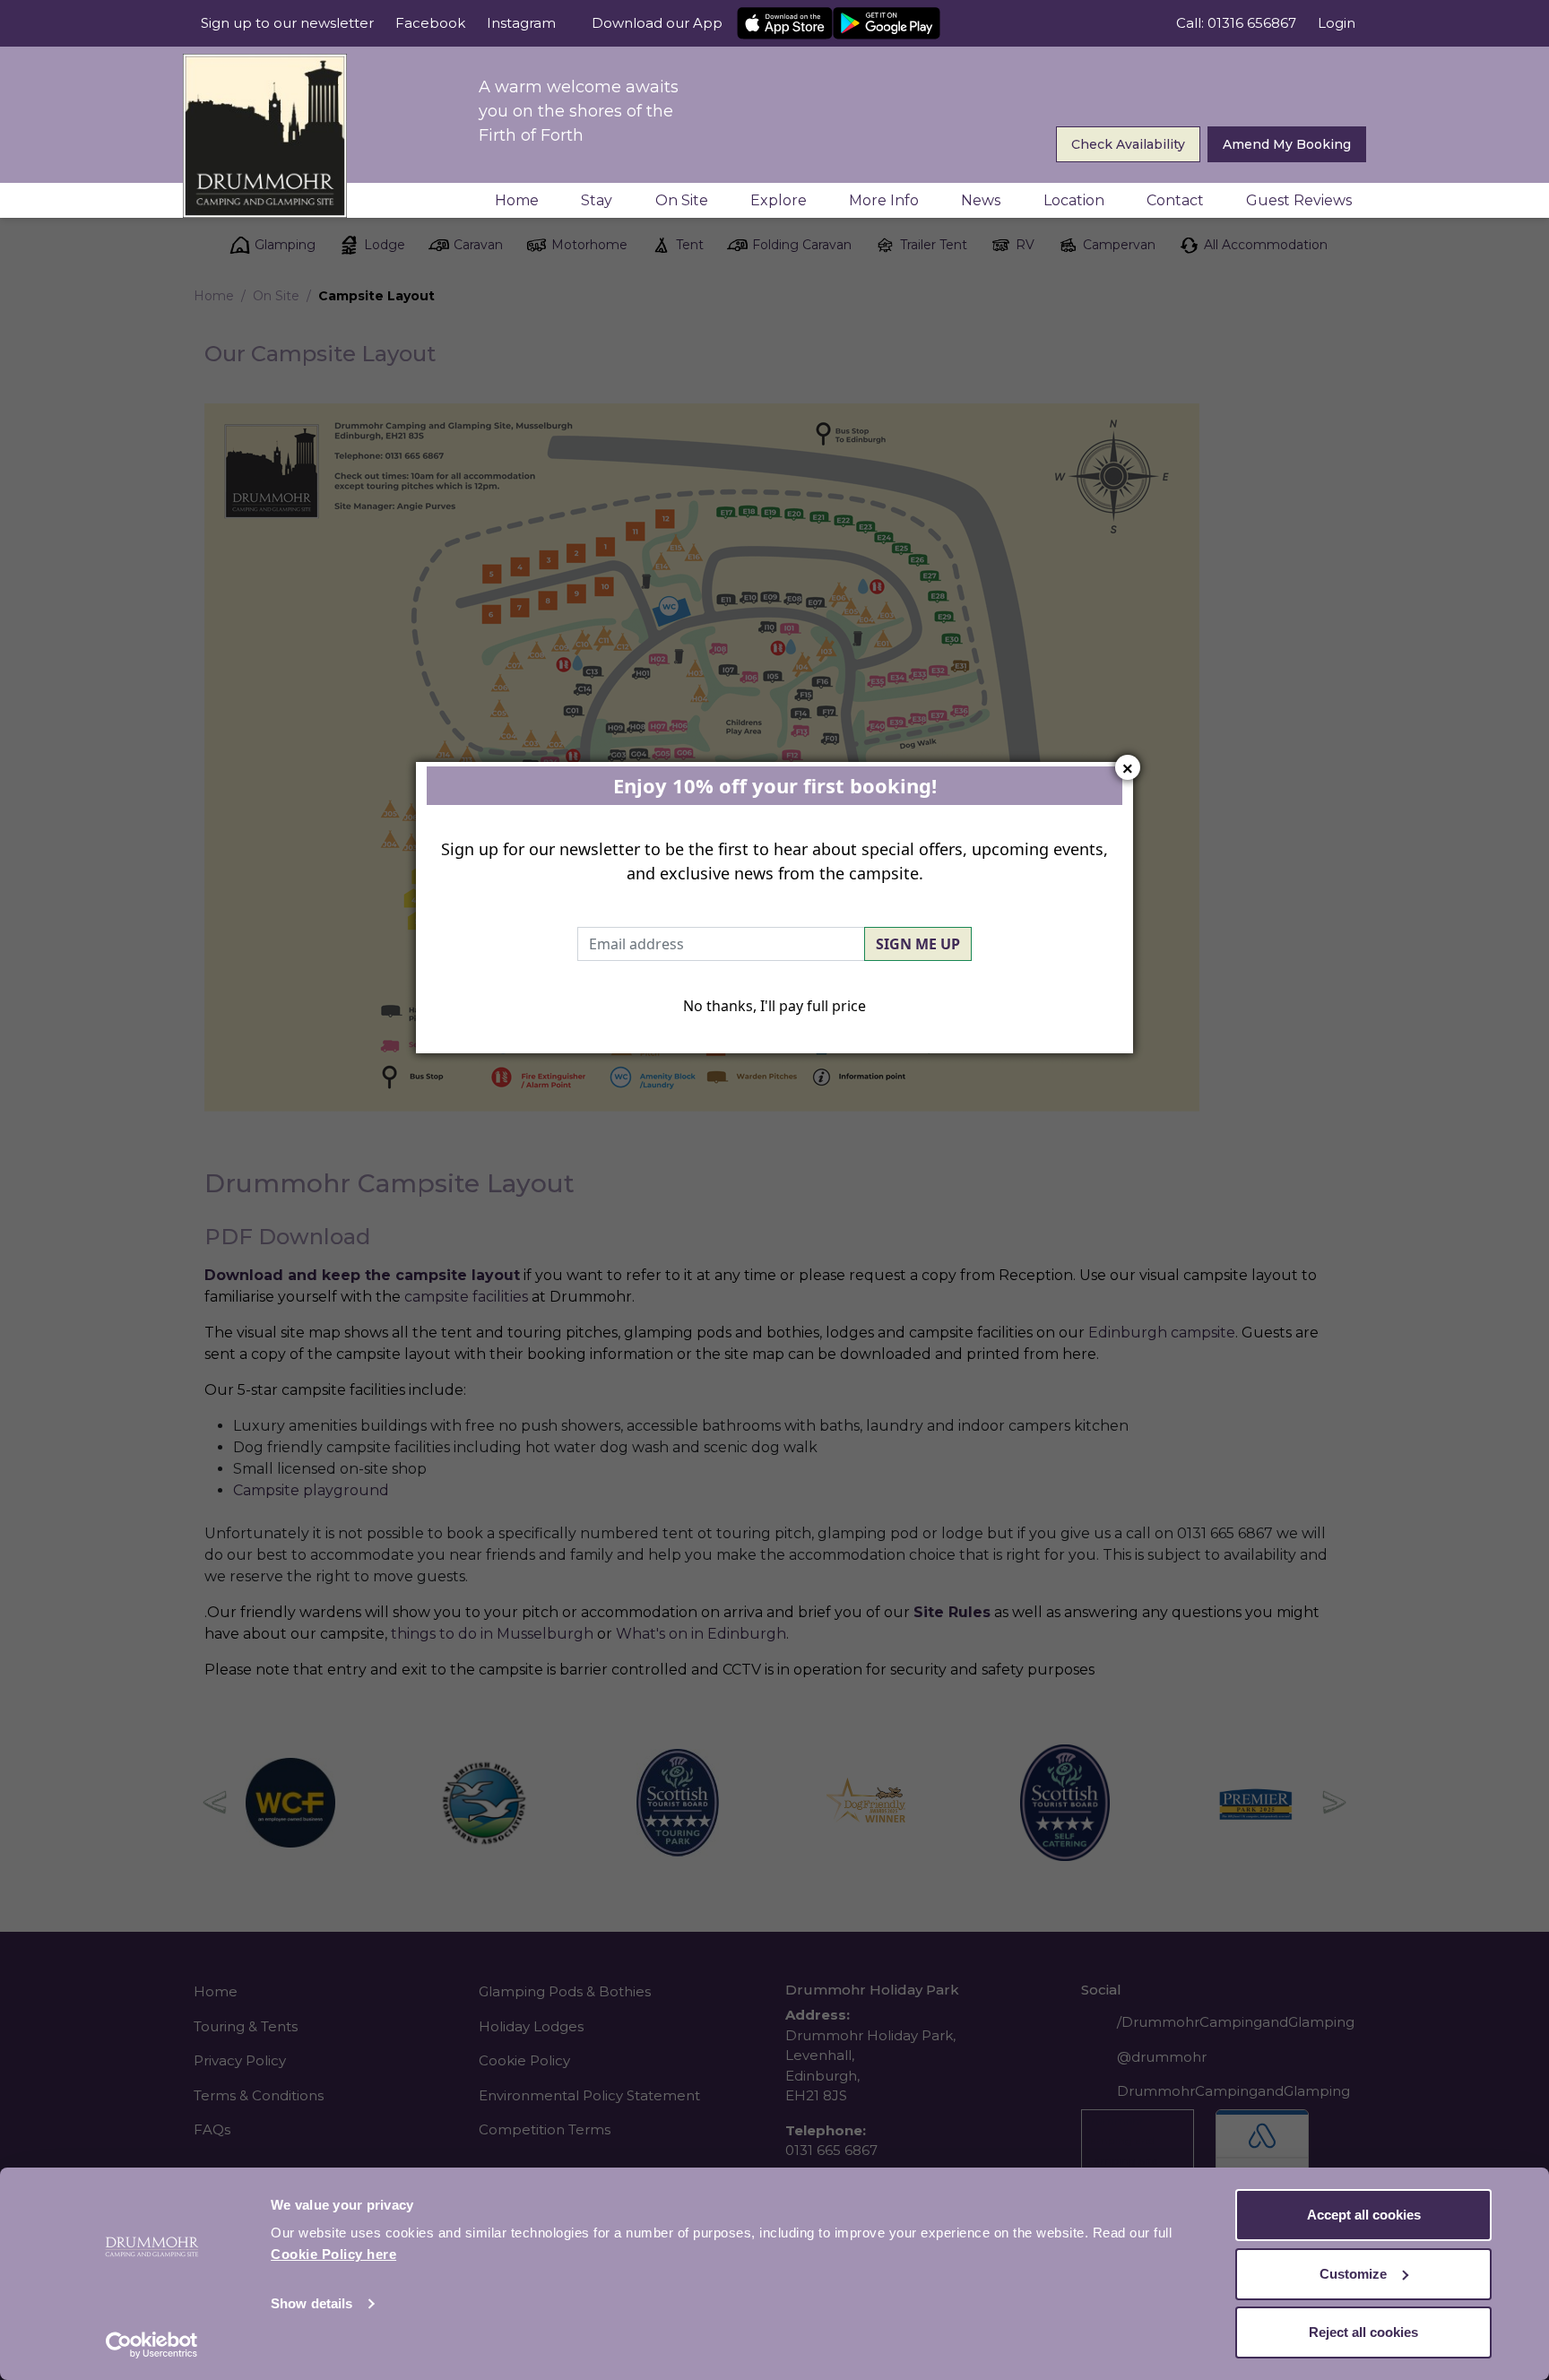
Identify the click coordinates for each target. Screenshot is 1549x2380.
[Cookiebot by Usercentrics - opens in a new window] (152, 2345)
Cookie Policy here (333, 2254)
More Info (884, 200)
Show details (312, 2303)
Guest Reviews (1299, 200)
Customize (1353, 2274)
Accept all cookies (1364, 2215)
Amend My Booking (1287, 144)
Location (1074, 200)
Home (517, 200)
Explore (779, 200)
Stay (597, 200)
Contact (1175, 200)
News (981, 200)
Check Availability (1128, 144)
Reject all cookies (1363, 2332)
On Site (682, 200)
